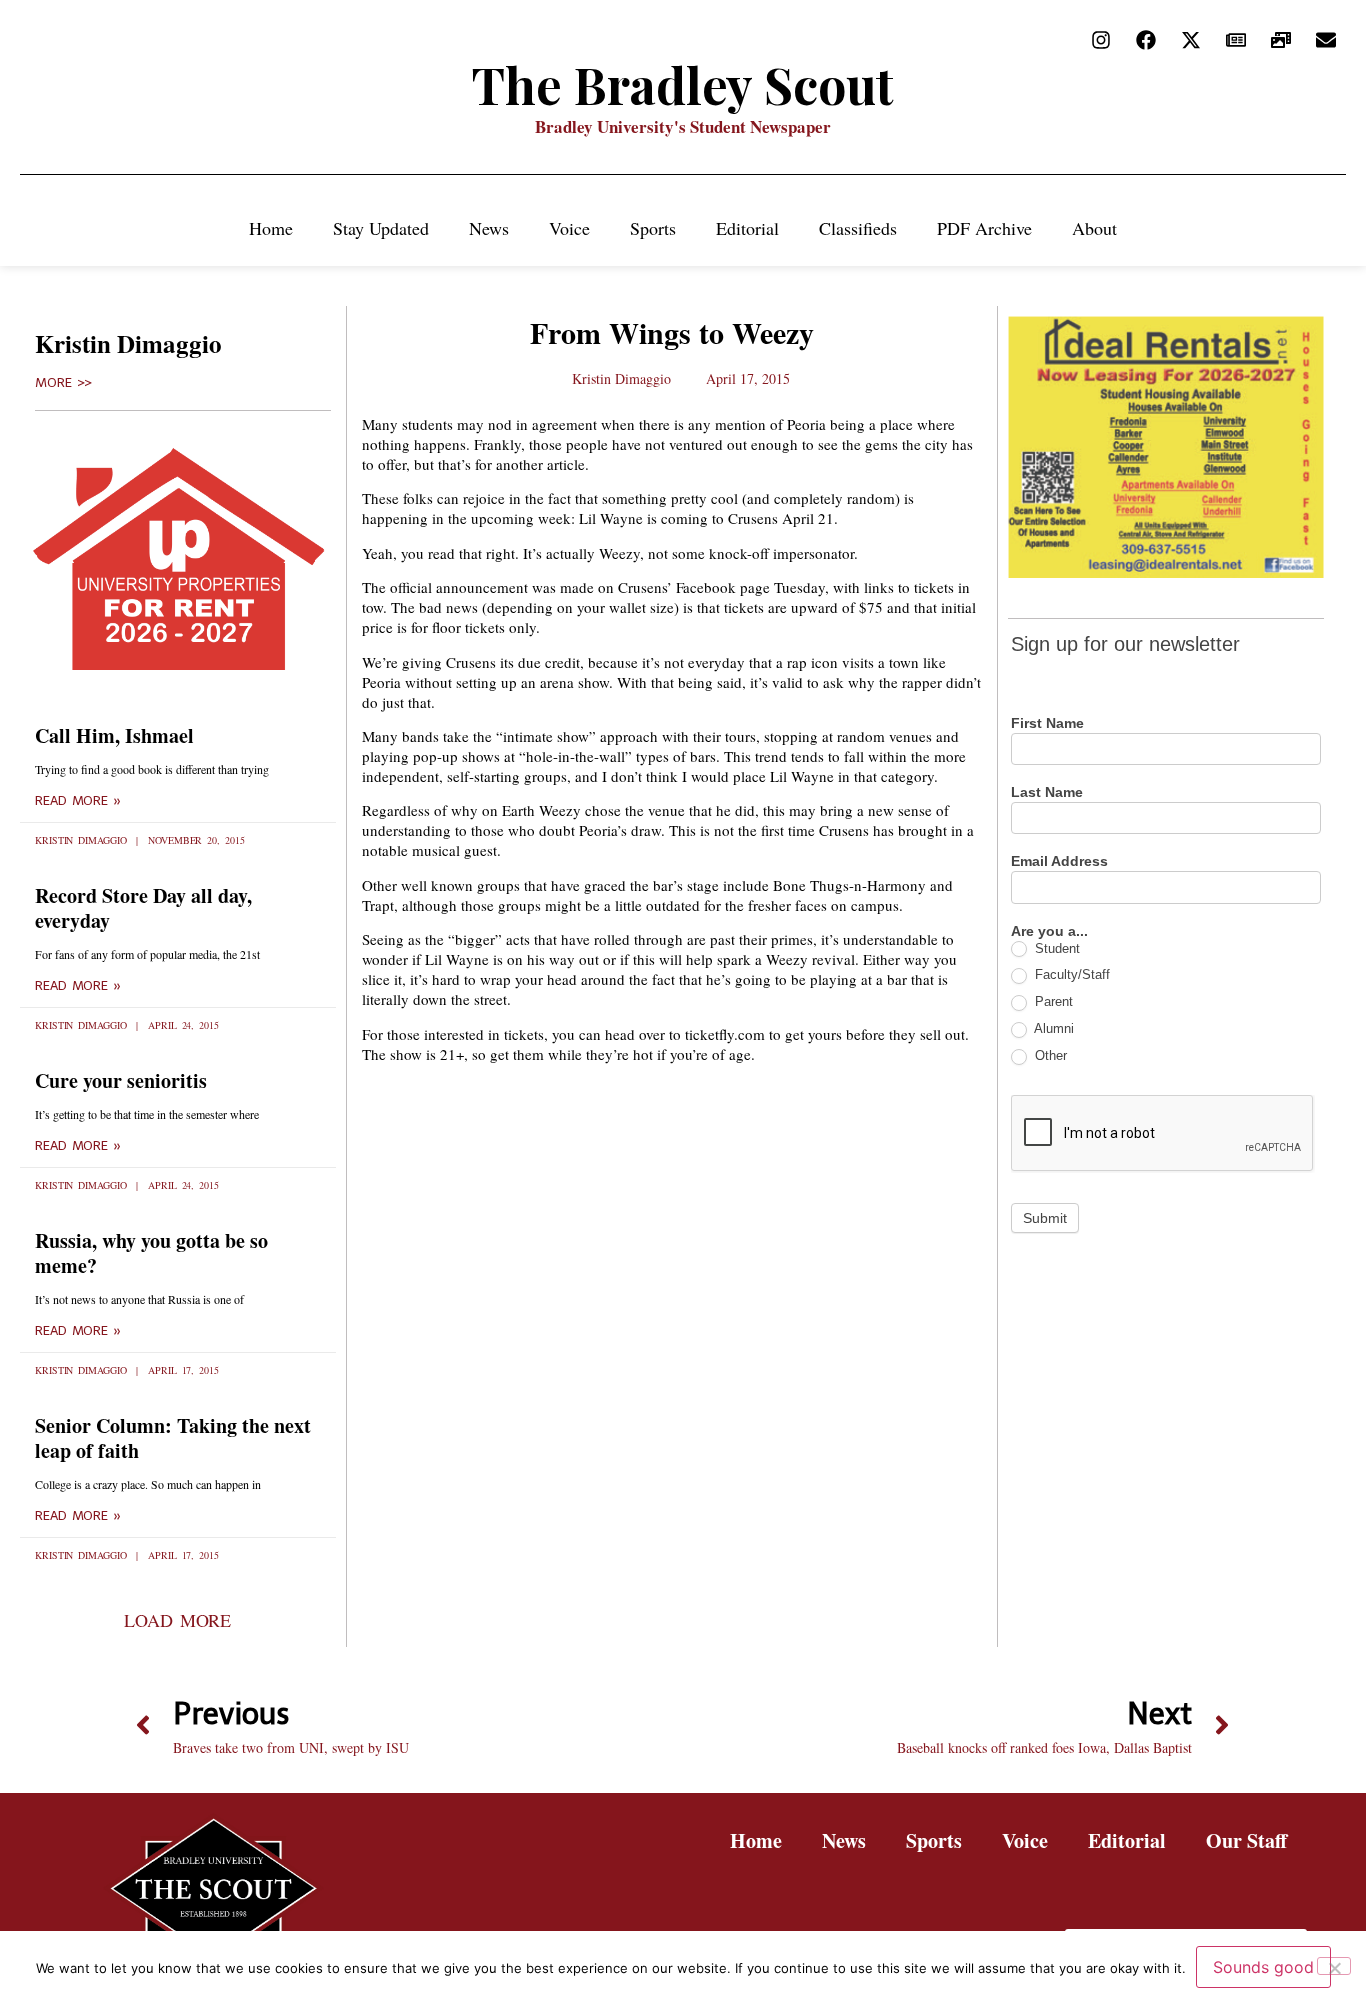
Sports (653, 228)
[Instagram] (1101, 40)
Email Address (1059, 861)
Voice (569, 228)
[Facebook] (1146, 40)
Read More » (78, 801)
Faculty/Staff (1070, 974)
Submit (1045, 1218)
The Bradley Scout (683, 84)
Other (1049, 1055)
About (1094, 228)
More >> (63, 383)
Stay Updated (381, 228)
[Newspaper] (1236, 40)
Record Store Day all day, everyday (143, 908)
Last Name (1047, 792)
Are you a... (1049, 931)
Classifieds (858, 228)
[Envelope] (1326, 40)
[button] (177, 1620)
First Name (1047, 723)
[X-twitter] (1191, 40)
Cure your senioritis (121, 1080)
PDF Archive (984, 228)
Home (271, 228)
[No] (1334, 1966)
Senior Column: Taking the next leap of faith (173, 1438)
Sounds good (1263, 1967)
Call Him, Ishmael (114, 735)
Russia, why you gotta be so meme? (151, 1253)
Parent (1052, 1001)
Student (1055, 948)
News (489, 228)
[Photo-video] (1281, 40)
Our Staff (1246, 1840)
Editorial (747, 228)
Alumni (1052, 1028)
